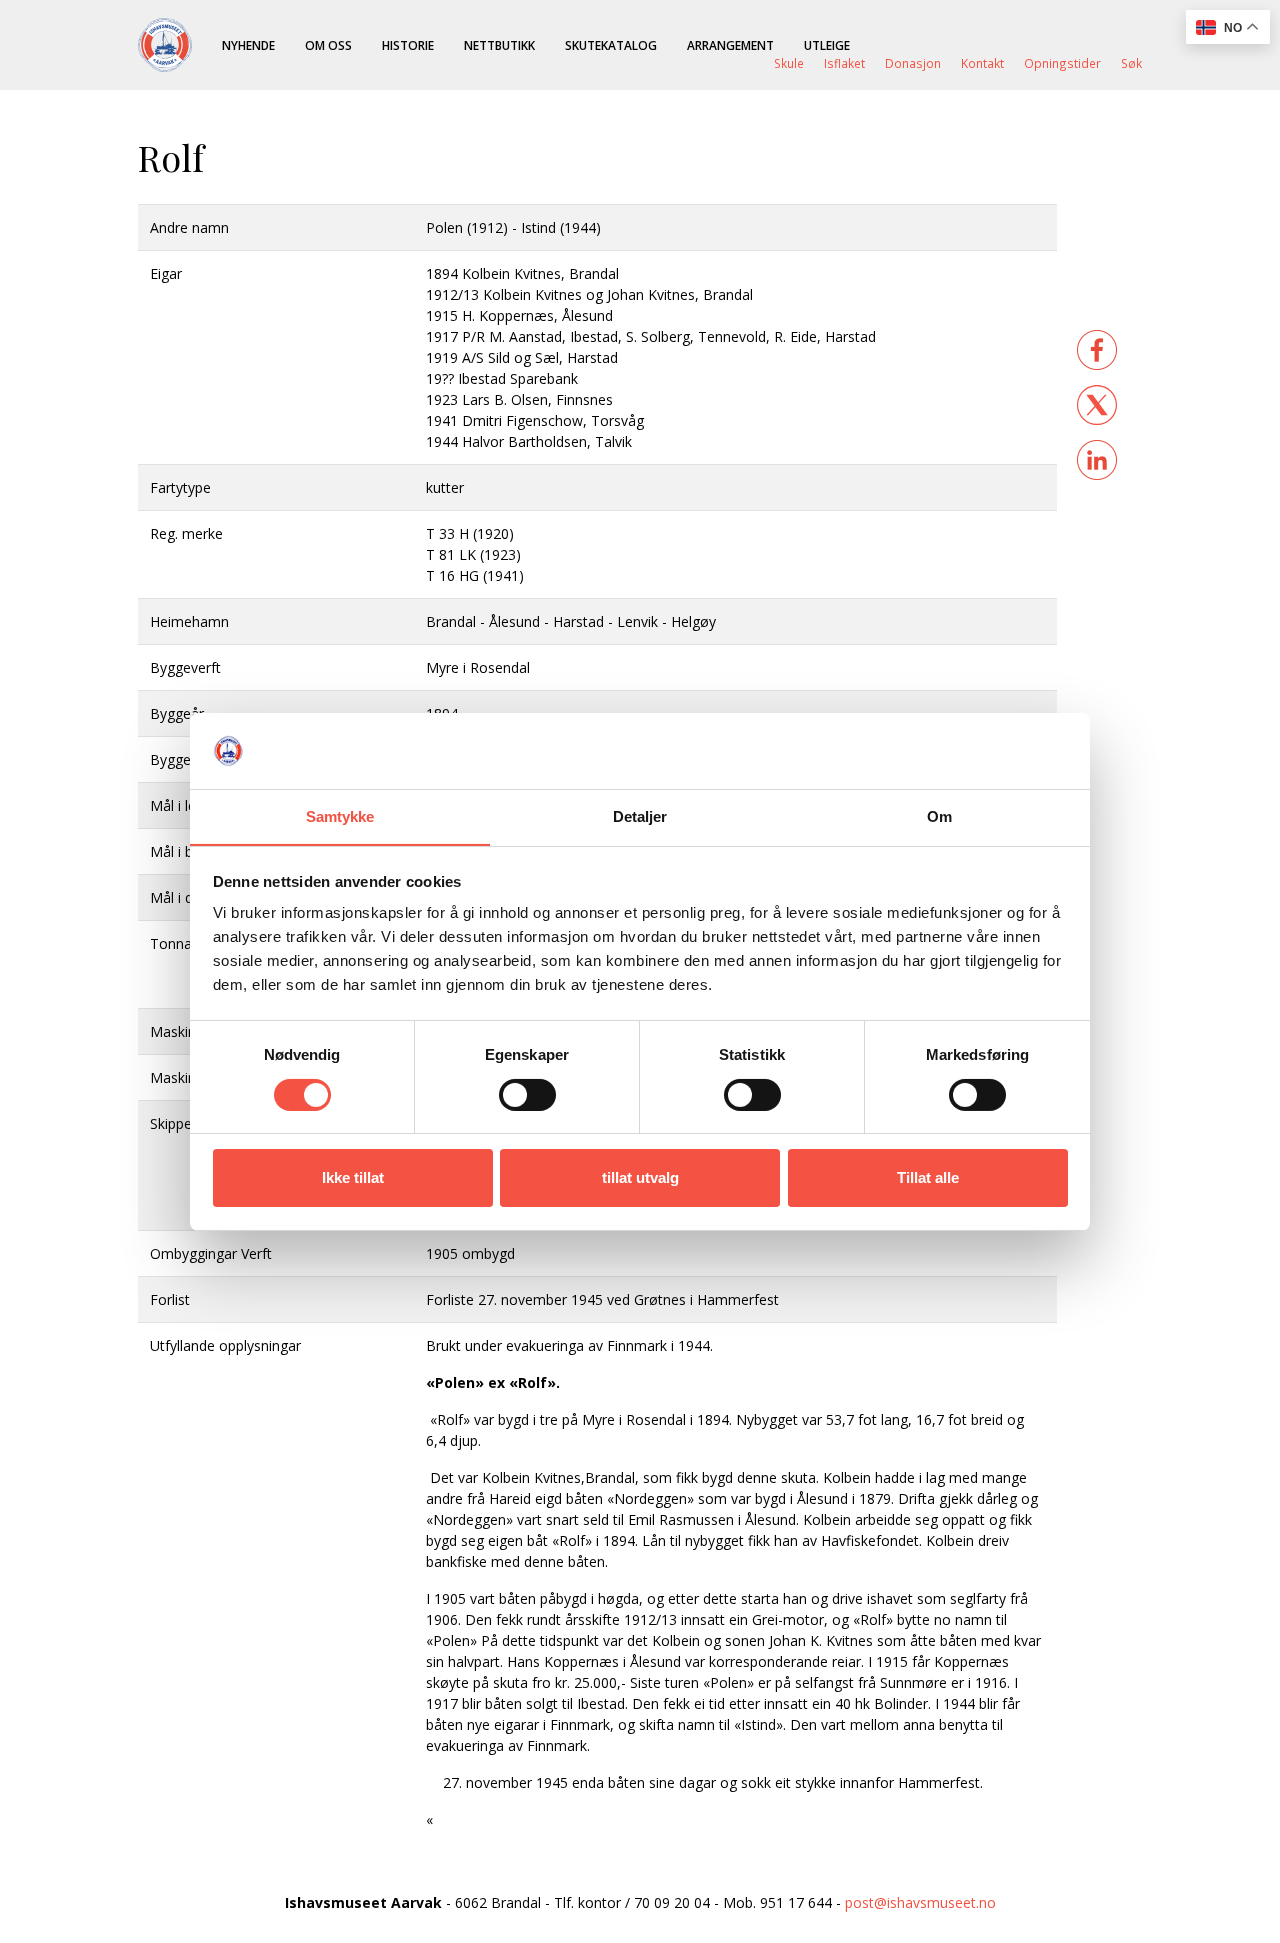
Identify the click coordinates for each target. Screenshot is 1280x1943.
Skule (789, 63)
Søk (1131, 63)
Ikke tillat (353, 1177)
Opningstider (1062, 63)
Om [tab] (939, 816)
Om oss (328, 45)
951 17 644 (796, 1902)
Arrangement (730, 45)
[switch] (527, 1095)
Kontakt (982, 63)
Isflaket (844, 63)
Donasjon (913, 63)
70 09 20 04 (672, 1902)
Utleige (827, 45)
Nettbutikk (499, 45)
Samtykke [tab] (340, 816)
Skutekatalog (611, 45)
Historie (408, 45)
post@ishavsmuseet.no (920, 1902)
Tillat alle (928, 1177)
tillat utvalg (640, 1177)
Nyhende (248, 45)
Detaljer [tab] (640, 816)
